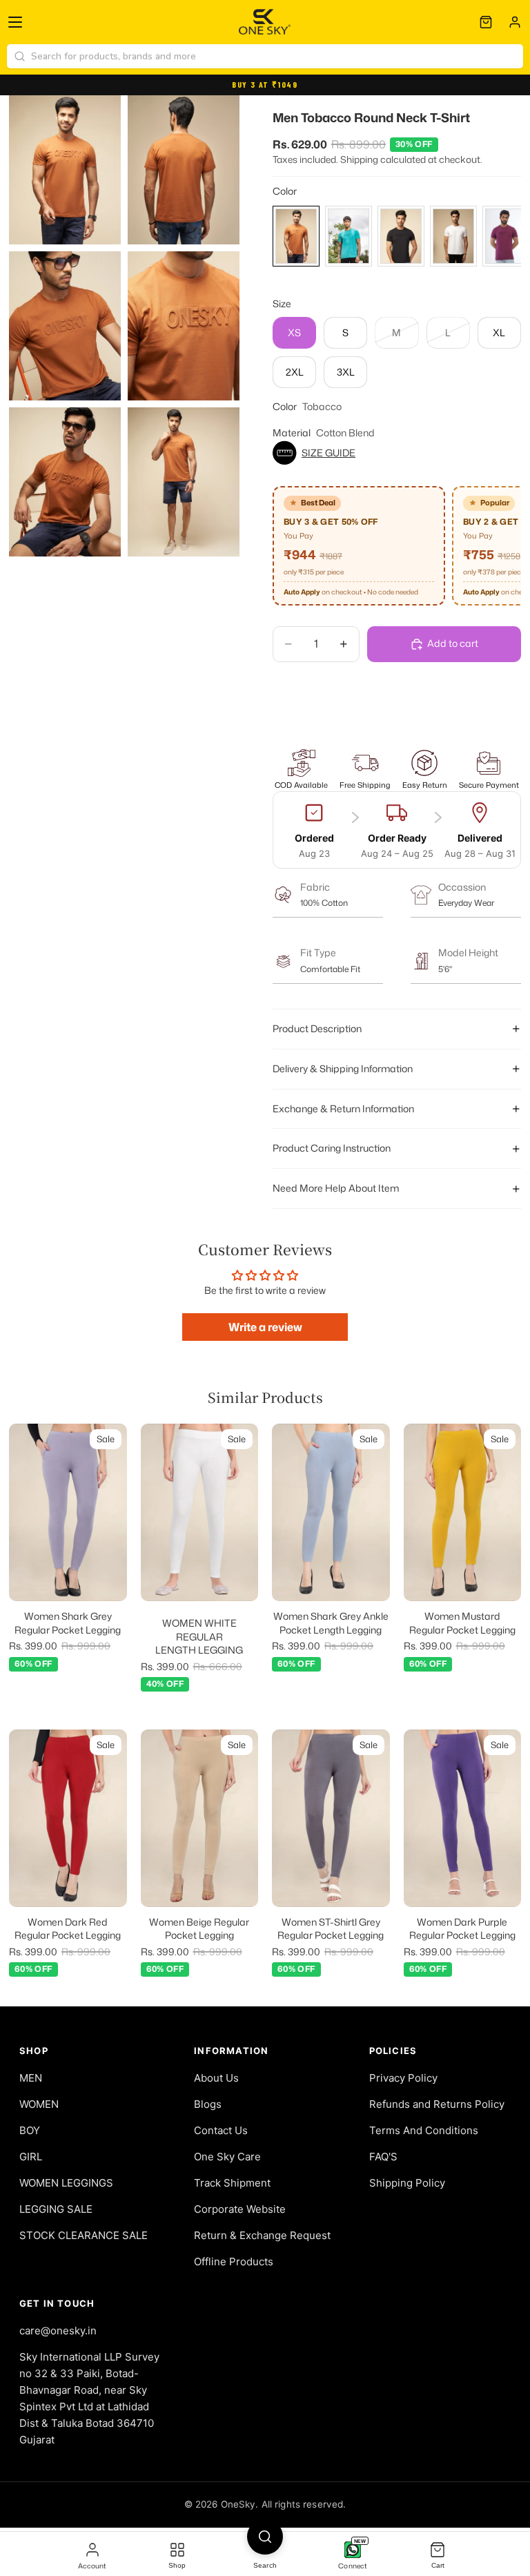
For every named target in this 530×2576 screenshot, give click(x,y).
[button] (397, 453)
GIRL (31, 2157)
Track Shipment (232, 2183)
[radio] (296, 236)
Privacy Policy (403, 2078)
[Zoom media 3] (65, 326)
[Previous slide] (24, 1513)
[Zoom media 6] (184, 482)
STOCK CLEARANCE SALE (84, 2235)
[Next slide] (112, 1513)
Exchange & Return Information (343, 1108)
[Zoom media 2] (184, 170)
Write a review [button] (265, 1327)
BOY (30, 2130)
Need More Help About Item (336, 1188)
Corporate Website (240, 2209)
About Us (216, 2078)
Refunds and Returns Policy (437, 2104)
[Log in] (515, 22)
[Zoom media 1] (65, 170)
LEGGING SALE (56, 2209)
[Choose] (106, 1580)
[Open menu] (15, 22)
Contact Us (221, 2130)
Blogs (208, 2104)
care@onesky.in (58, 2331)
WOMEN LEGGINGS (66, 2183)
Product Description (317, 1028)
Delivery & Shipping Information (343, 1068)
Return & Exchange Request (262, 2235)
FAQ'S (383, 2157)
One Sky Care (227, 2157)
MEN (31, 2078)
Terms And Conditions (424, 2130)
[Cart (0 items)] (486, 22)
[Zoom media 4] (184, 326)
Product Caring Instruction (332, 1148)
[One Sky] (265, 22)
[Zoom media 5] (65, 482)
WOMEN (39, 2104)
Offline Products (234, 2262)
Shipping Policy (407, 2183)
